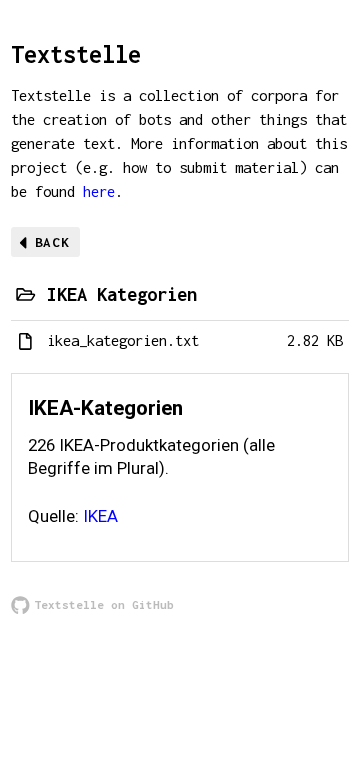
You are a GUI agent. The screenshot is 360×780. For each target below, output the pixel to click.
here (99, 191)
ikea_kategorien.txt (123, 340)
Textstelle (76, 54)
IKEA (100, 516)
